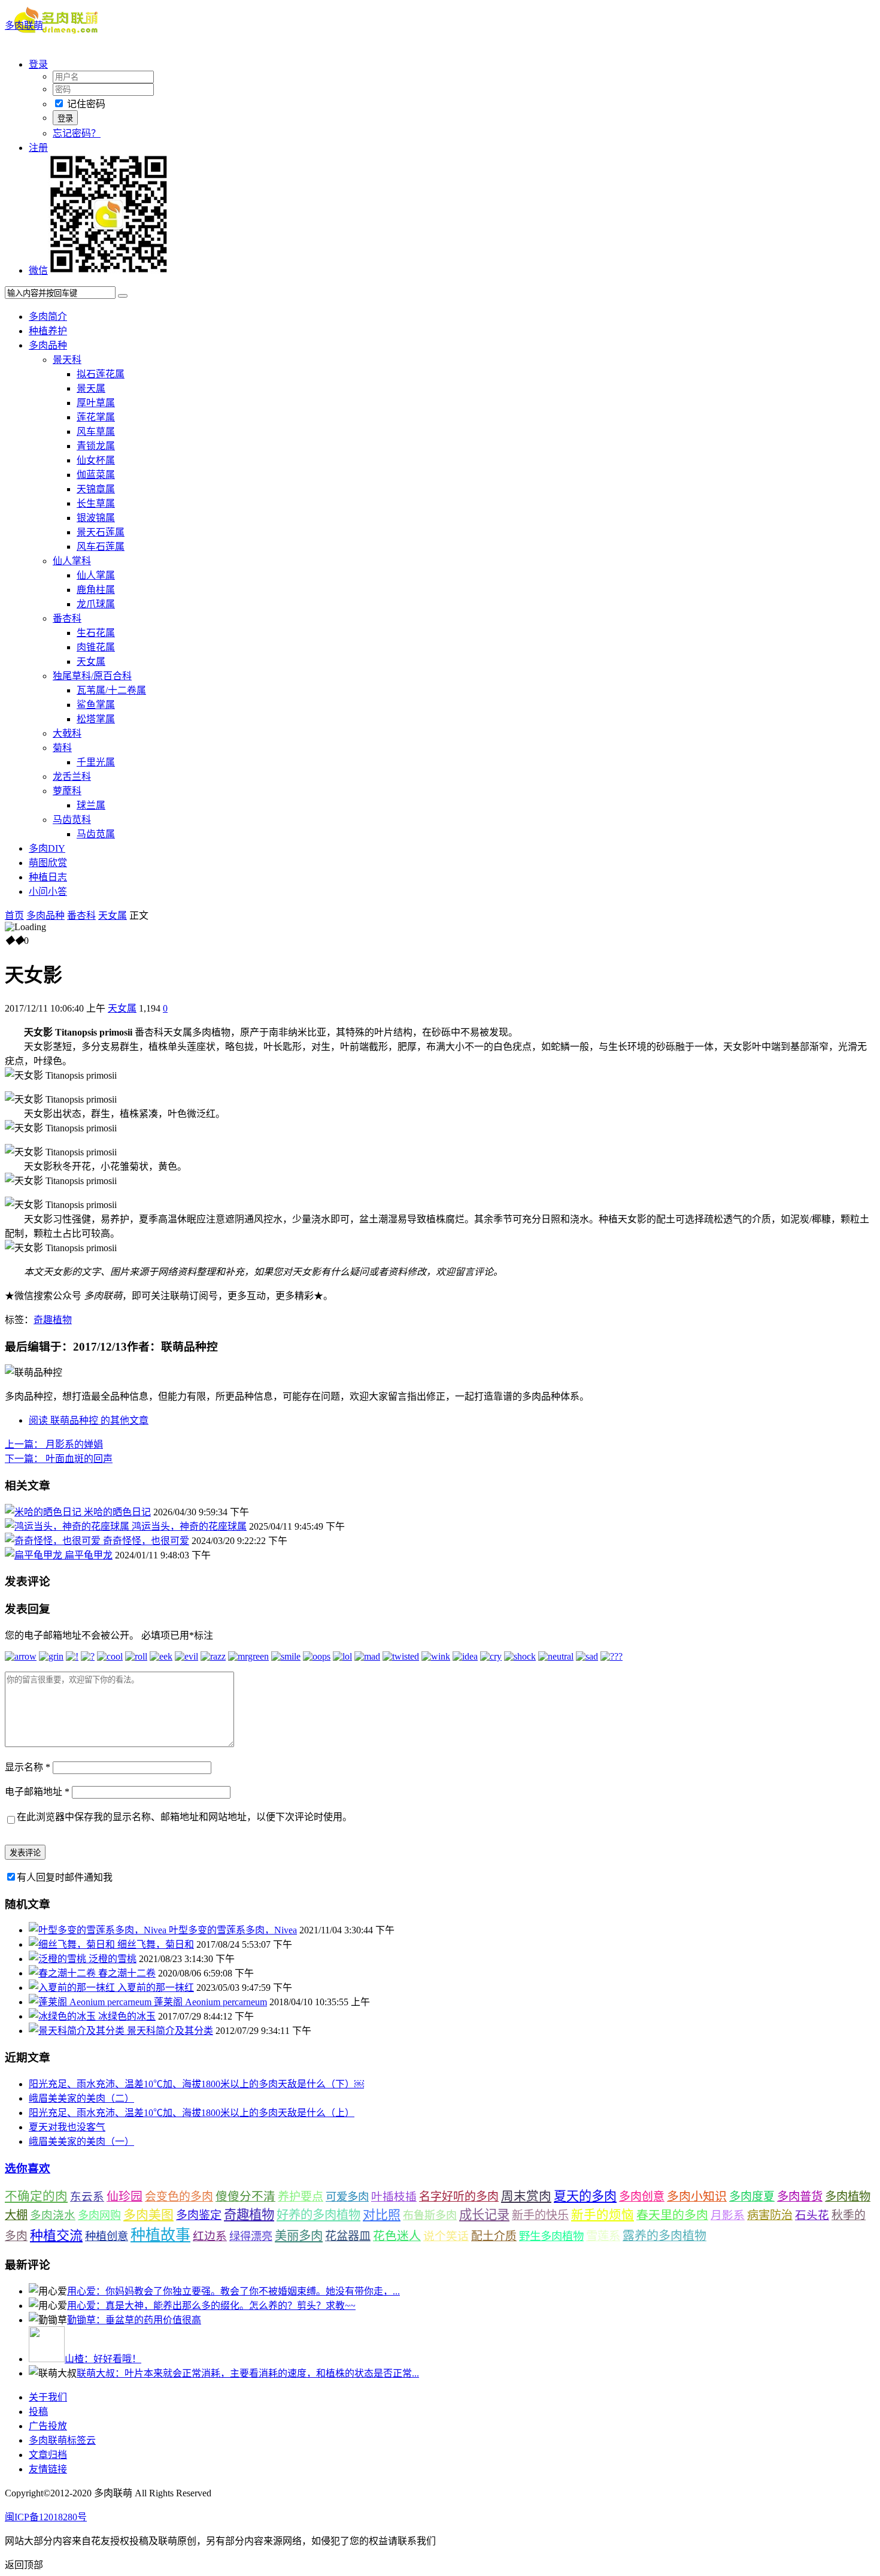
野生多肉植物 (551, 2236)
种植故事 (160, 2235)
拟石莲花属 (101, 374)
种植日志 (48, 877)
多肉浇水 (53, 2215)
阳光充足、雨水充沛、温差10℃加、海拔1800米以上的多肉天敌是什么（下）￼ (196, 2084)
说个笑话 (446, 2236)
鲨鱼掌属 (96, 705)
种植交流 (56, 2236)
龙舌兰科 (72, 777)
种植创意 (107, 2236)
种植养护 (48, 331)
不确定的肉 (36, 2196)
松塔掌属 (96, 719)
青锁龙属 (96, 446)
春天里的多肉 (672, 2215)
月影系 (728, 2215)
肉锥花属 (96, 647)
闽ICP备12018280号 (46, 2517)
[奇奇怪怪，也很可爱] (54, 1541)
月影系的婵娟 (54, 1444)
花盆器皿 (348, 2236)
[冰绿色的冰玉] (63, 2016)
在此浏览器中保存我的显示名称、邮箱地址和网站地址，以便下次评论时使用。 (184, 1817)
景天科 (67, 360)
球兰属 (91, 805)
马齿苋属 (96, 834)
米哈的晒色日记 (117, 1512)
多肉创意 (642, 2197)
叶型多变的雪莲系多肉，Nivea (233, 1930)
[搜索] (123, 296)
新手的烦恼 (603, 2215)
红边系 (210, 2236)
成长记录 (484, 2215)
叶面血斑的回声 (59, 1459)
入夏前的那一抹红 (156, 1988)
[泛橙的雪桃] (59, 1959)
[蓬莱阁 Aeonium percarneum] (91, 2002)
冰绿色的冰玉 (127, 2016)
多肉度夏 (752, 2197)
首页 (14, 915)
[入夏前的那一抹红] (73, 1988)
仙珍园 (125, 2196)
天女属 (91, 662)
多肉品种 (48, 345)
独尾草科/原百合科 (92, 676)
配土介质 (494, 2236)
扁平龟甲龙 (89, 1555)
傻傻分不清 (245, 2197)
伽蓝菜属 (96, 475)
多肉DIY (47, 848)
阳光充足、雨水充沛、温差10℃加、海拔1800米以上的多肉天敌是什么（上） (192, 2113)
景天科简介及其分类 (170, 2031)
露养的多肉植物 (664, 2236)
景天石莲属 (101, 532)
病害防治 (770, 2215)
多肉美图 (148, 2215)
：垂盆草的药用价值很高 (134, 2320)
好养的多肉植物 (318, 2215)
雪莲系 (603, 2236)
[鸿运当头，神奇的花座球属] (68, 1526)
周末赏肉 (526, 2196)
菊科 (62, 748)
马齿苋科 (72, 820)
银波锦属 (96, 518)
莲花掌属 (96, 417)
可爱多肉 (347, 2197)
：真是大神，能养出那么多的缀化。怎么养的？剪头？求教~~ (211, 2306)
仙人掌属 (96, 575)
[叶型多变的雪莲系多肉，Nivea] (99, 1930)
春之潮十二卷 (127, 1973)
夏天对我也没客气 (67, 2127)
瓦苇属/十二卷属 (111, 690)
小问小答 (48, 892)
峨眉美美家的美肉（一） (81, 2141)
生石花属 (96, 633)
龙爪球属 (96, 604)
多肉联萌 (24, 25)
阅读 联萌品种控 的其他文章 (89, 1420)
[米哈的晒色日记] (44, 1512)
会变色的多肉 (179, 2197)
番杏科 (67, 618)
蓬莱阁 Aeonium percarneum (210, 2002)
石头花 (812, 2215)
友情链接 (48, 2469)
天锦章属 (96, 489)
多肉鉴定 (199, 2215)
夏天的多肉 (585, 2196)
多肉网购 (99, 2215)
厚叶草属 (96, 403)
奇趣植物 (53, 1320)
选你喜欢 (28, 2168)
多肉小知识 (697, 2196)
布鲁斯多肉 (430, 2215)
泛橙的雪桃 (113, 1959)
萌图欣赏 (48, 863)
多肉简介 (48, 317)
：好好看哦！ (103, 2359)
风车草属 (96, 432)
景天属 (91, 388)
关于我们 (48, 2397)
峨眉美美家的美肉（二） (81, 2098)
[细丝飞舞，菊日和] (73, 1944)
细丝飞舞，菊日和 (156, 1944)
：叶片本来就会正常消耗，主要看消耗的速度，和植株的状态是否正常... (248, 2373)
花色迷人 (397, 2236)
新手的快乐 (540, 2215)
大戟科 (67, 733)
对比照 (382, 2215)
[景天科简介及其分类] (78, 2031)
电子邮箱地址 (37, 1792)
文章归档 (48, 2455)
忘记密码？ (77, 133)
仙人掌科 (72, 561)
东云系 (87, 2197)
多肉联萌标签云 (62, 2440)
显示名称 (28, 1767)
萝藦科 (67, 791)
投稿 (38, 2412)
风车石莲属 (101, 547)
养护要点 (301, 2197)
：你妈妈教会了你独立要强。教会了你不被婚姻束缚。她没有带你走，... (233, 2291)
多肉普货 (800, 2197)
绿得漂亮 (251, 2236)
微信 (38, 270)
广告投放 (48, 2426)
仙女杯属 (96, 460)
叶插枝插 (394, 2197)
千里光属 (96, 762)
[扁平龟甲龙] (35, 1555)
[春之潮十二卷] (63, 1973)
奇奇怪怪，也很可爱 (146, 1541)
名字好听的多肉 (459, 2197)
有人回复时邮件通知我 (65, 1877)
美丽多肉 (299, 2236)
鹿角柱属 (96, 590)
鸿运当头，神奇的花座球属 (189, 1526)
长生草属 (96, 503)
